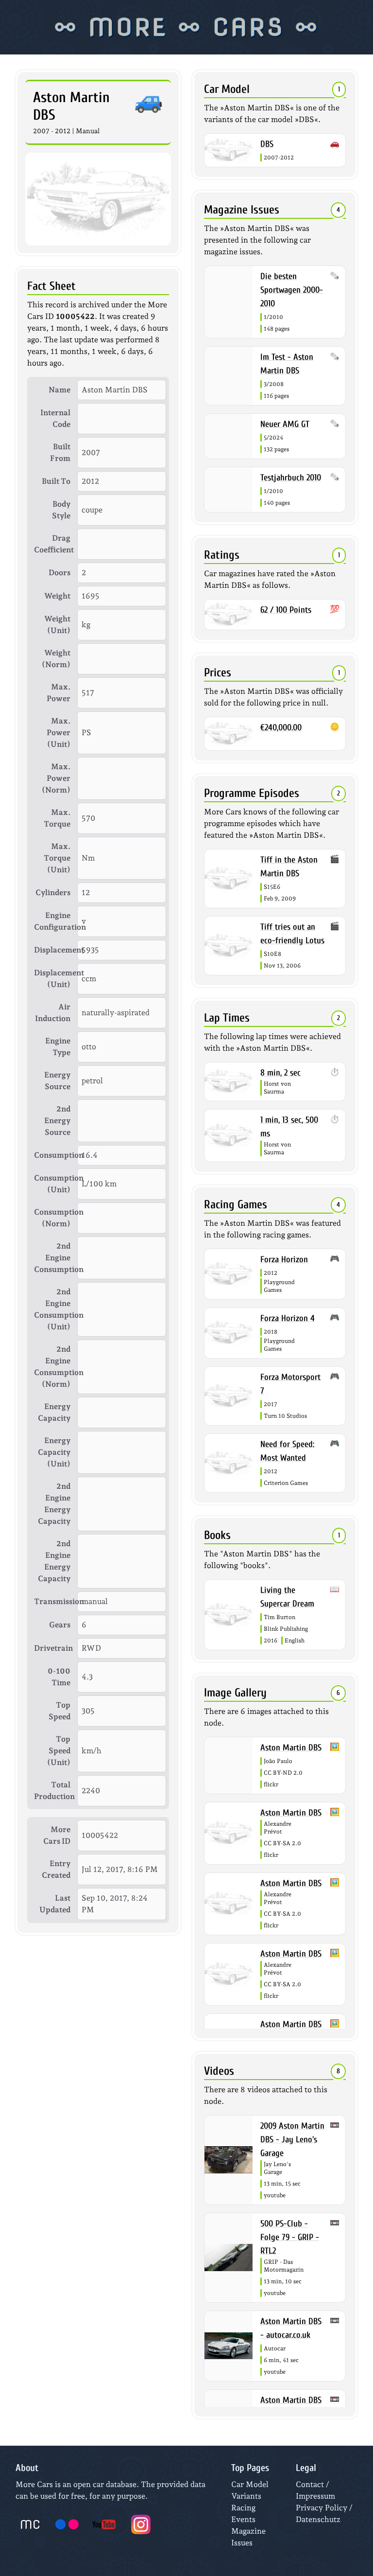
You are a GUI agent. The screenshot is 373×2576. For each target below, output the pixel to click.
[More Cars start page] (30, 2524)
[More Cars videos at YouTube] (104, 2524)
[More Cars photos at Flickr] (67, 2524)
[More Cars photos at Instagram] (141, 2524)
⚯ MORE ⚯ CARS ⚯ (187, 27)
